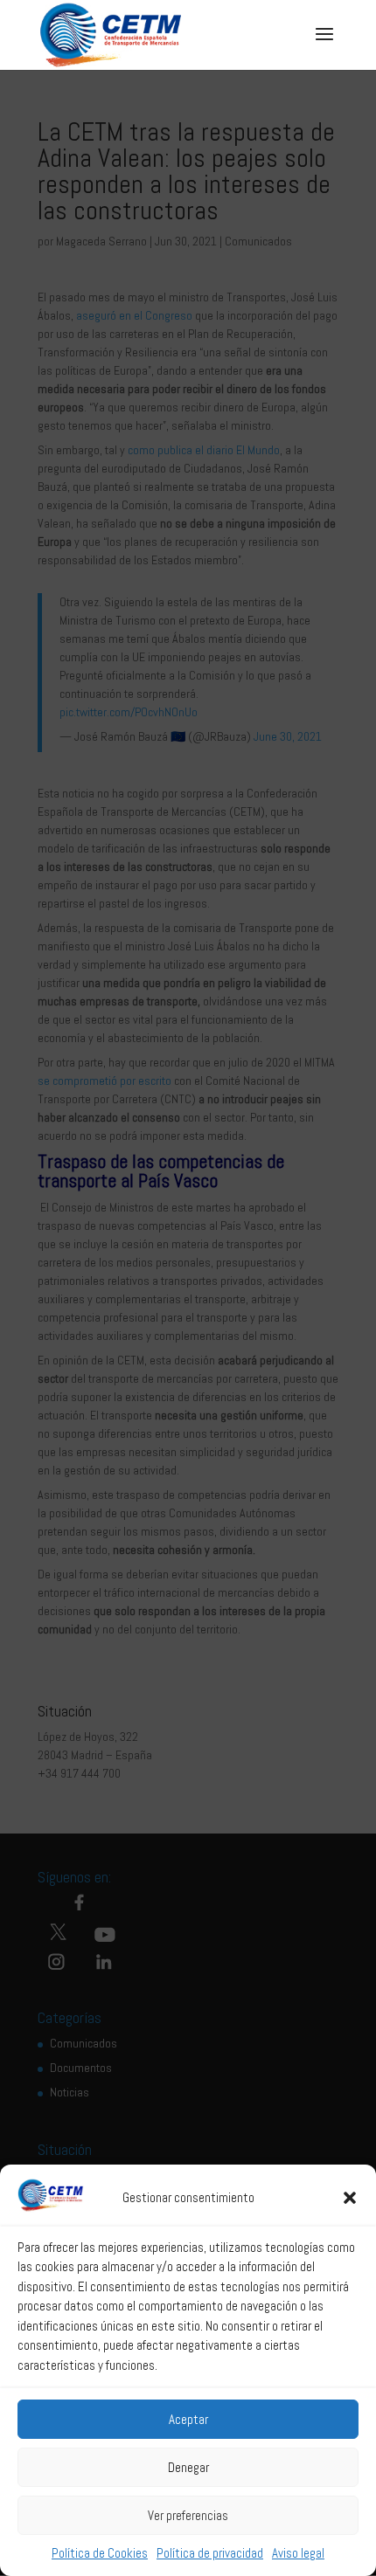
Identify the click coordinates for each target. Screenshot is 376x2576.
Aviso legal (298, 2553)
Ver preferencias (188, 2515)
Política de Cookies (100, 2553)
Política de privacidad (210, 2553)
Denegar (188, 2467)
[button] (350, 2198)
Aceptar (188, 2419)
